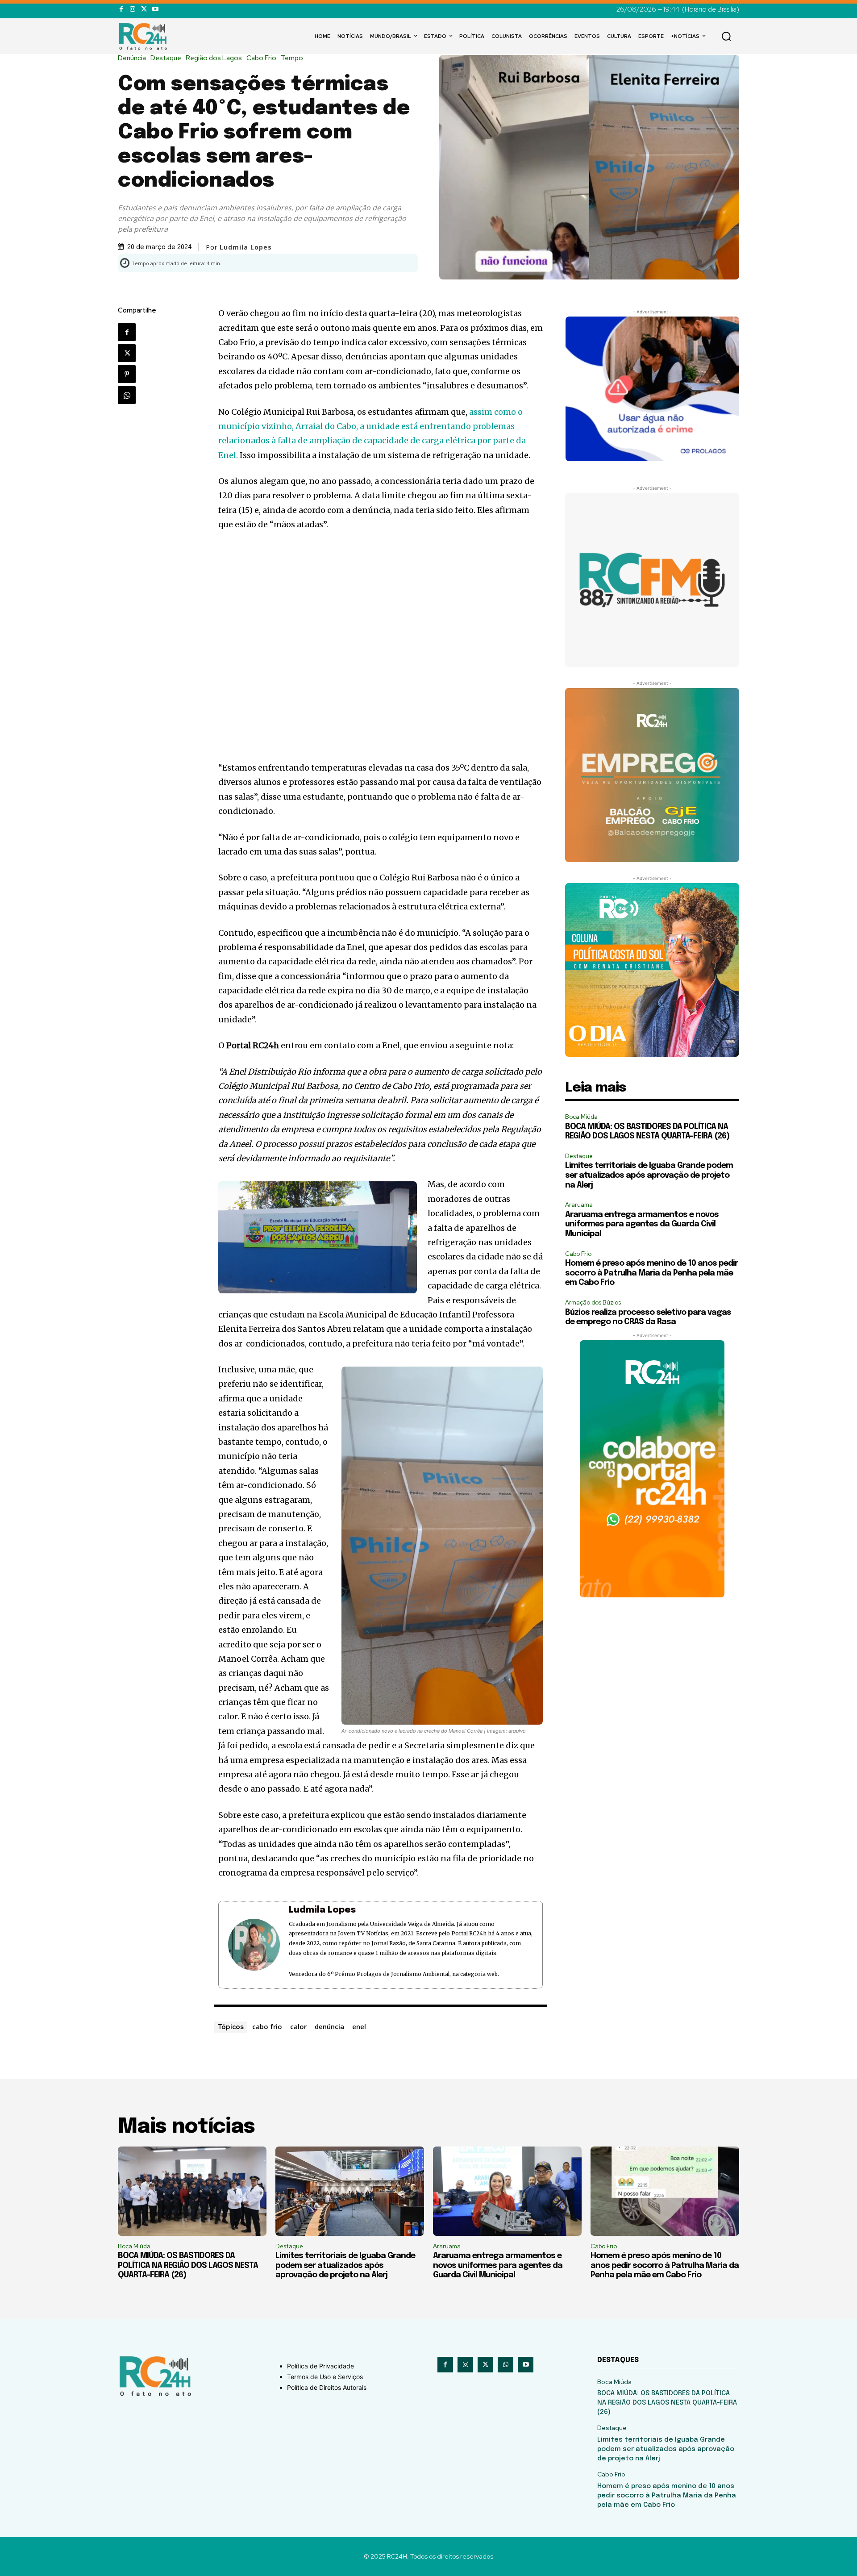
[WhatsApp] (127, 395)
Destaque (166, 58)
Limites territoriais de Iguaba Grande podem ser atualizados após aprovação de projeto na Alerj (649, 1175)
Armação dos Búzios (593, 1303)
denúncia (329, 2026)
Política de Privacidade (320, 2366)
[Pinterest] (127, 374)
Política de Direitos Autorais (327, 2387)
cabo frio (267, 2026)
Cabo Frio (261, 58)
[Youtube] (155, 9)
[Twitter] (144, 9)
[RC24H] (145, 36)
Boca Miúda (581, 1117)
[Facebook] (121, 9)
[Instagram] (132, 9)
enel (359, 2026)
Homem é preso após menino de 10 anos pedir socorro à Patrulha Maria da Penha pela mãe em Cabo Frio (651, 1273)
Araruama (579, 1205)
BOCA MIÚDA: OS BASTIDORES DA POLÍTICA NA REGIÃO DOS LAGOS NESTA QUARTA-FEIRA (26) (188, 2265)
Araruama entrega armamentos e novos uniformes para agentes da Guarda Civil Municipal (642, 1224)
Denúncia (132, 58)
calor (298, 2026)
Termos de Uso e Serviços (325, 2377)
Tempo (292, 58)
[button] (726, 36)
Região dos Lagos (214, 58)
